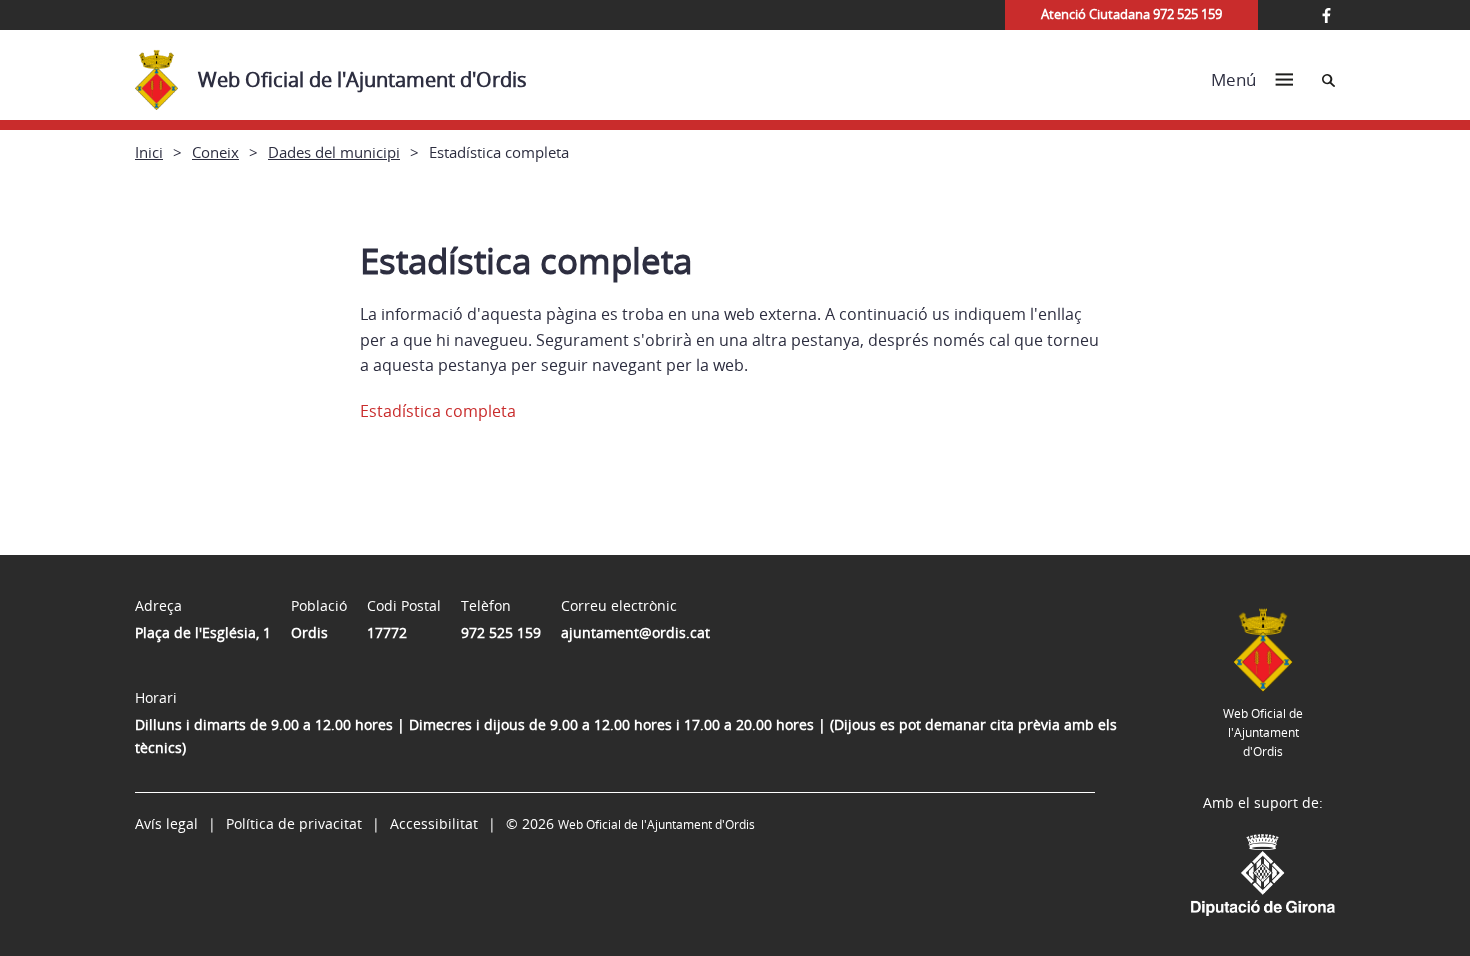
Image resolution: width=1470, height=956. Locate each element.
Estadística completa (438, 411)
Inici (149, 152)
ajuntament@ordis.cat (635, 632)
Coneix (215, 152)
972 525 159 (501, 632)
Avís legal (166, 823)
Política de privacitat (294, 823)
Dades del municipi (334, 152)
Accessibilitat (434, 823)
